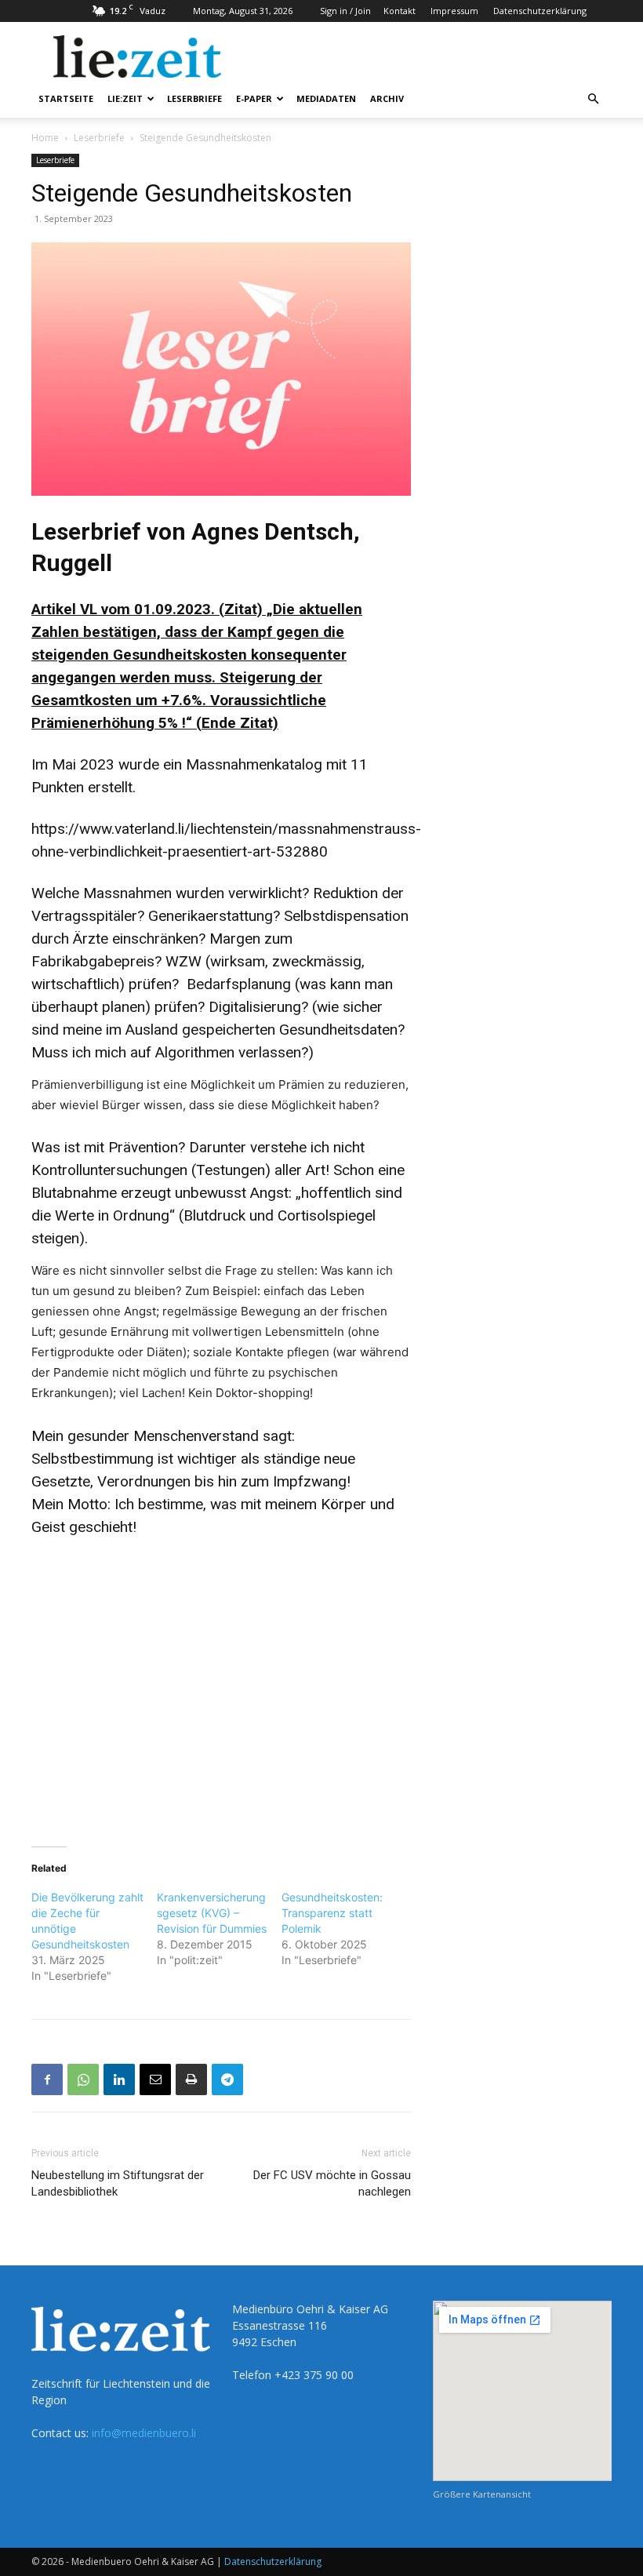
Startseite (66, 98)
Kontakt (400, 11)
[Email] (155, 2079)
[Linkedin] (119, 2079)
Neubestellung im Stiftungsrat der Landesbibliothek (118, 2183)
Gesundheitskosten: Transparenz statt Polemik (332, 1913)
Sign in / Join (345, 11)
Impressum (454, 11)
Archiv (387, 98)
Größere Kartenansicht (482, 2494)
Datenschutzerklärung (540, 11)
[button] (593, 99)
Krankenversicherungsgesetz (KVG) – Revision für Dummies (212, 1913)
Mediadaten (326, 98)
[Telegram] (227, 2079)
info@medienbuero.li (144, 2433)
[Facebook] (47, 2079)
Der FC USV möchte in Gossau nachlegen (332, 2183)
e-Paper (254, 98)
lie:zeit (125, 98)
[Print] (191, 2079)
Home (45, 138)
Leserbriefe (194, 98)
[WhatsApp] (83, 2079)
